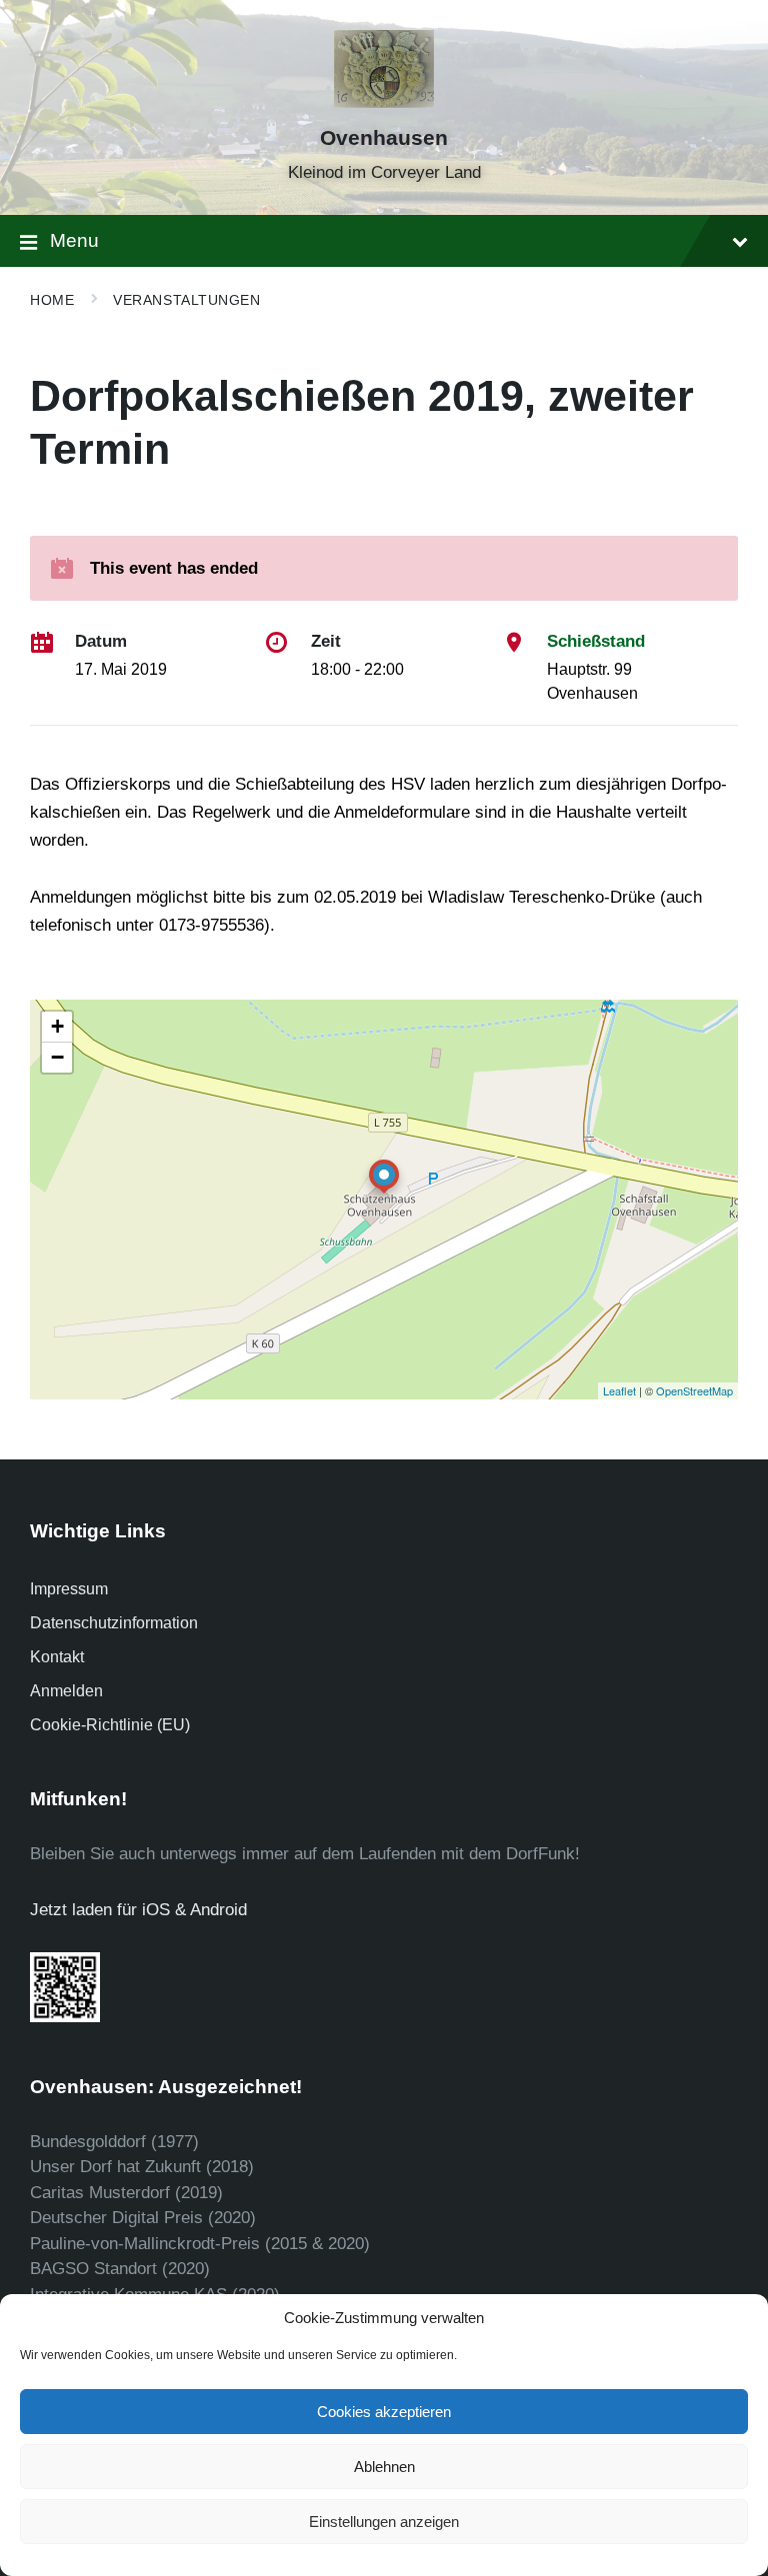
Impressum (69, 1589)
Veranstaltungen (186, 300)
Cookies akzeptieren (384, 2412)
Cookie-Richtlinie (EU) (110, 1725)
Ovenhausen (384, 138)
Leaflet (619, 1390)
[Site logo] (384, 102)
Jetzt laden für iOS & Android (138, 1910)
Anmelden (66, 1691)
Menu (74, 240)
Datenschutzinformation (114, 1623)
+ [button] (57, 1026)
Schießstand (596, 641)
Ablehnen (384, 2467)
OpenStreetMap (694, 1390)
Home (52, 300)
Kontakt (57, 1657)
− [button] (57, 1057)
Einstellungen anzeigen (384, 2522)
